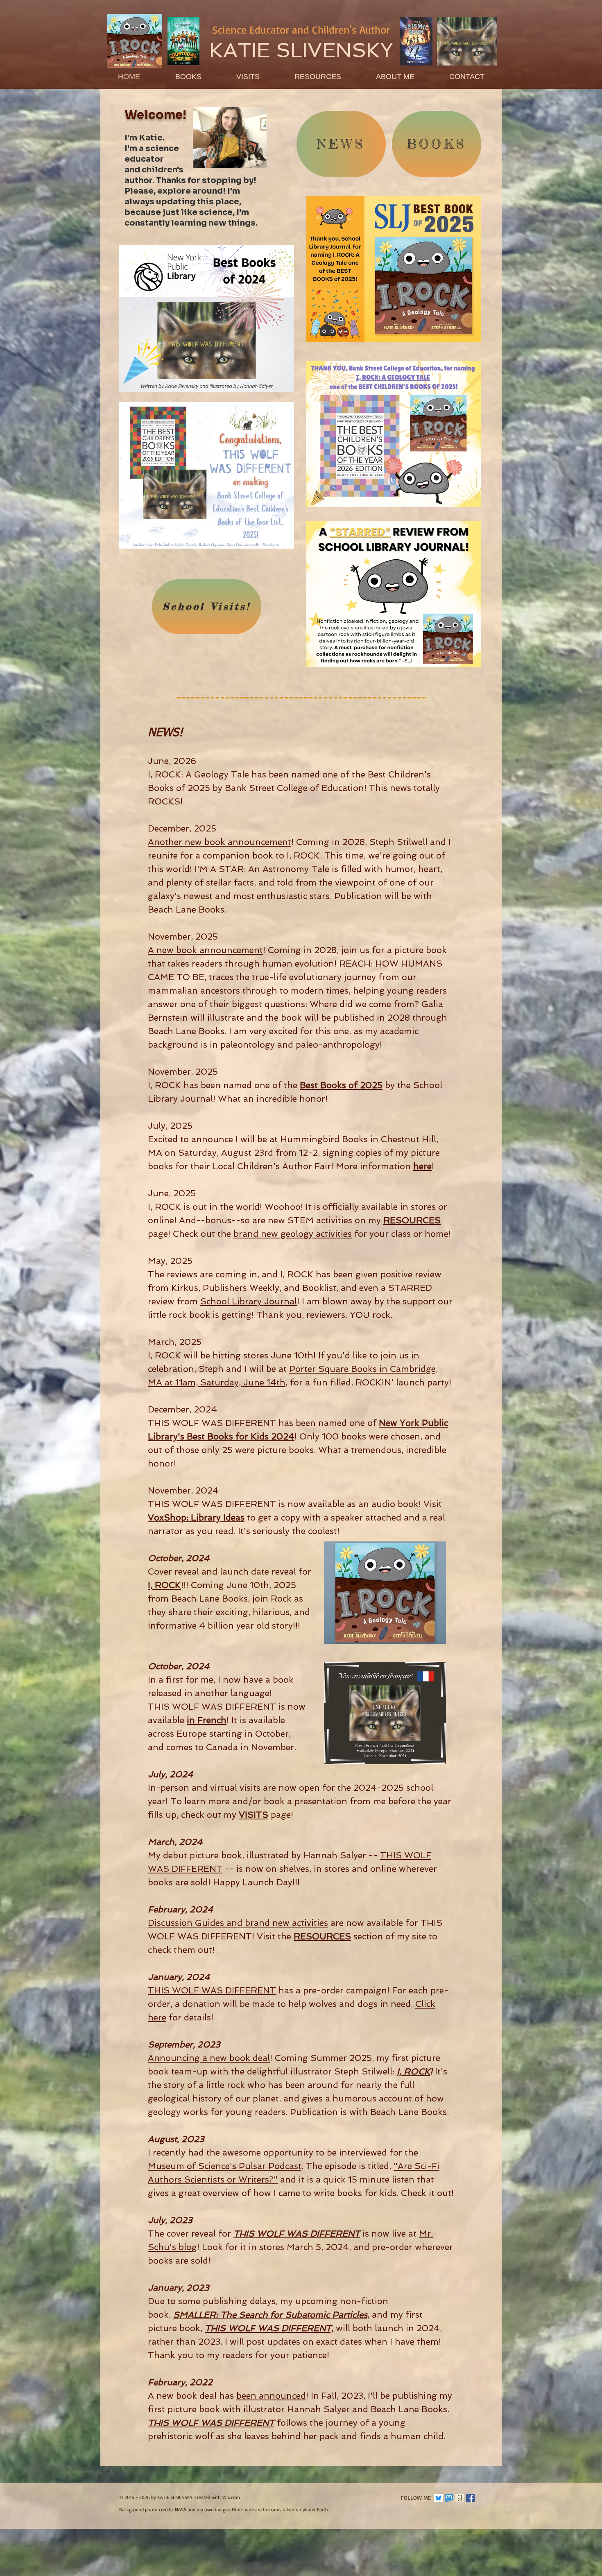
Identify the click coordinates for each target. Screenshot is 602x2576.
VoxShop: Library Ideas (196, 1517)
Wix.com (231, 2497)
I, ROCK (164, 1585)
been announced (271, 2396)
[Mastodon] (449, 2498)
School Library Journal (249, 1301)
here (422, 1166)
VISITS (253, 1815)
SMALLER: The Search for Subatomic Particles (270, 2315)
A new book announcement (205, 950)
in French (207, 1720)
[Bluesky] (438, 2498)
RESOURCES (412, 1220)
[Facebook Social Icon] (470, 2498)
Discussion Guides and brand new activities (238, 1923)
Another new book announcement (220, 842)
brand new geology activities (293, 1234)
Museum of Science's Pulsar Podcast (225, 2166)
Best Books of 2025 (341, 1085)
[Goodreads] (460, 2498)
